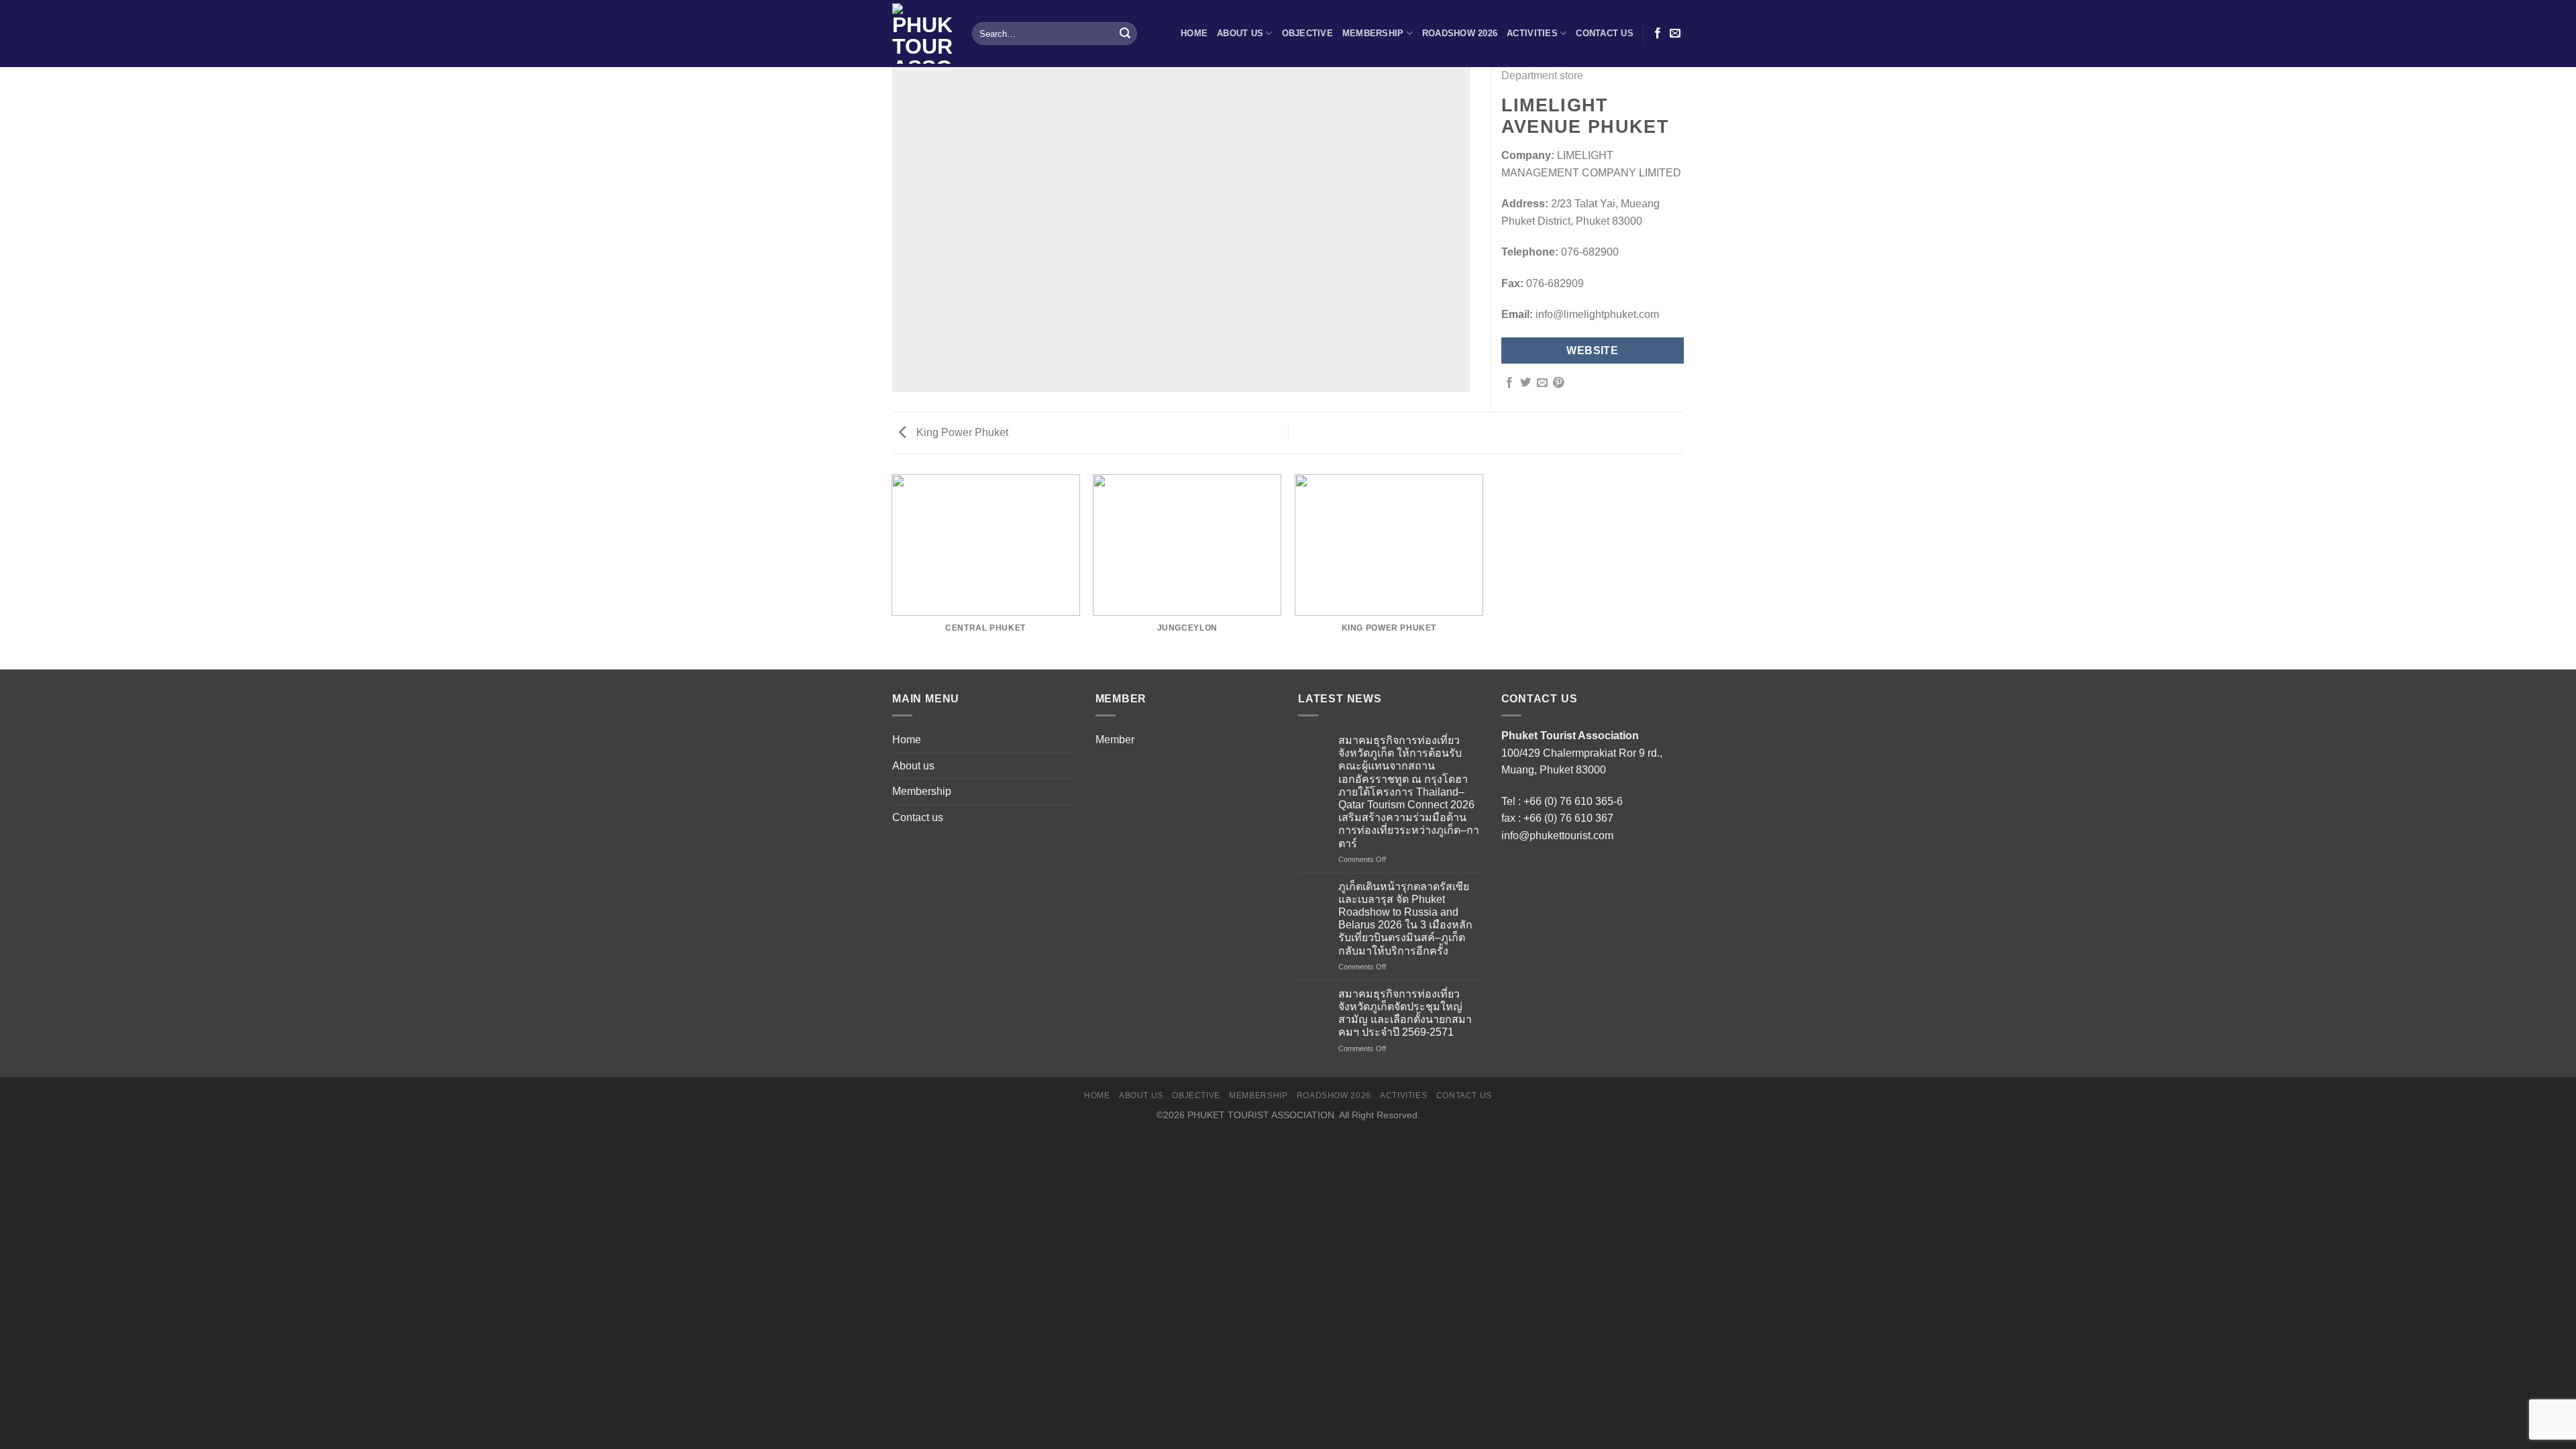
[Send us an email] (1675, 34)
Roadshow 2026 (1460, 33)
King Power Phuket (961, 432)
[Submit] (1125, 34)
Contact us (1605, 33)
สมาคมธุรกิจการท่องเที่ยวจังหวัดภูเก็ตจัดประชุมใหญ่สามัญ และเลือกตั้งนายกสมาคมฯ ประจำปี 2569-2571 (1405, 1013)
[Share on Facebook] (1509, 383)
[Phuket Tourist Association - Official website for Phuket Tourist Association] (922, 34)
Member (1115, 740)
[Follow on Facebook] (1658, 34)
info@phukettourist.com (1557, 836)
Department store (1542, 75)
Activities (1532, 33)
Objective (1307, 33)
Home (1194, 33)
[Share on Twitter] (1525, 383)
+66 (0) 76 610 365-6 (1573, 801)
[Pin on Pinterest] (1558, 383)
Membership (1373, 33)
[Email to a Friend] (1542, 383)
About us (1240, 33)
